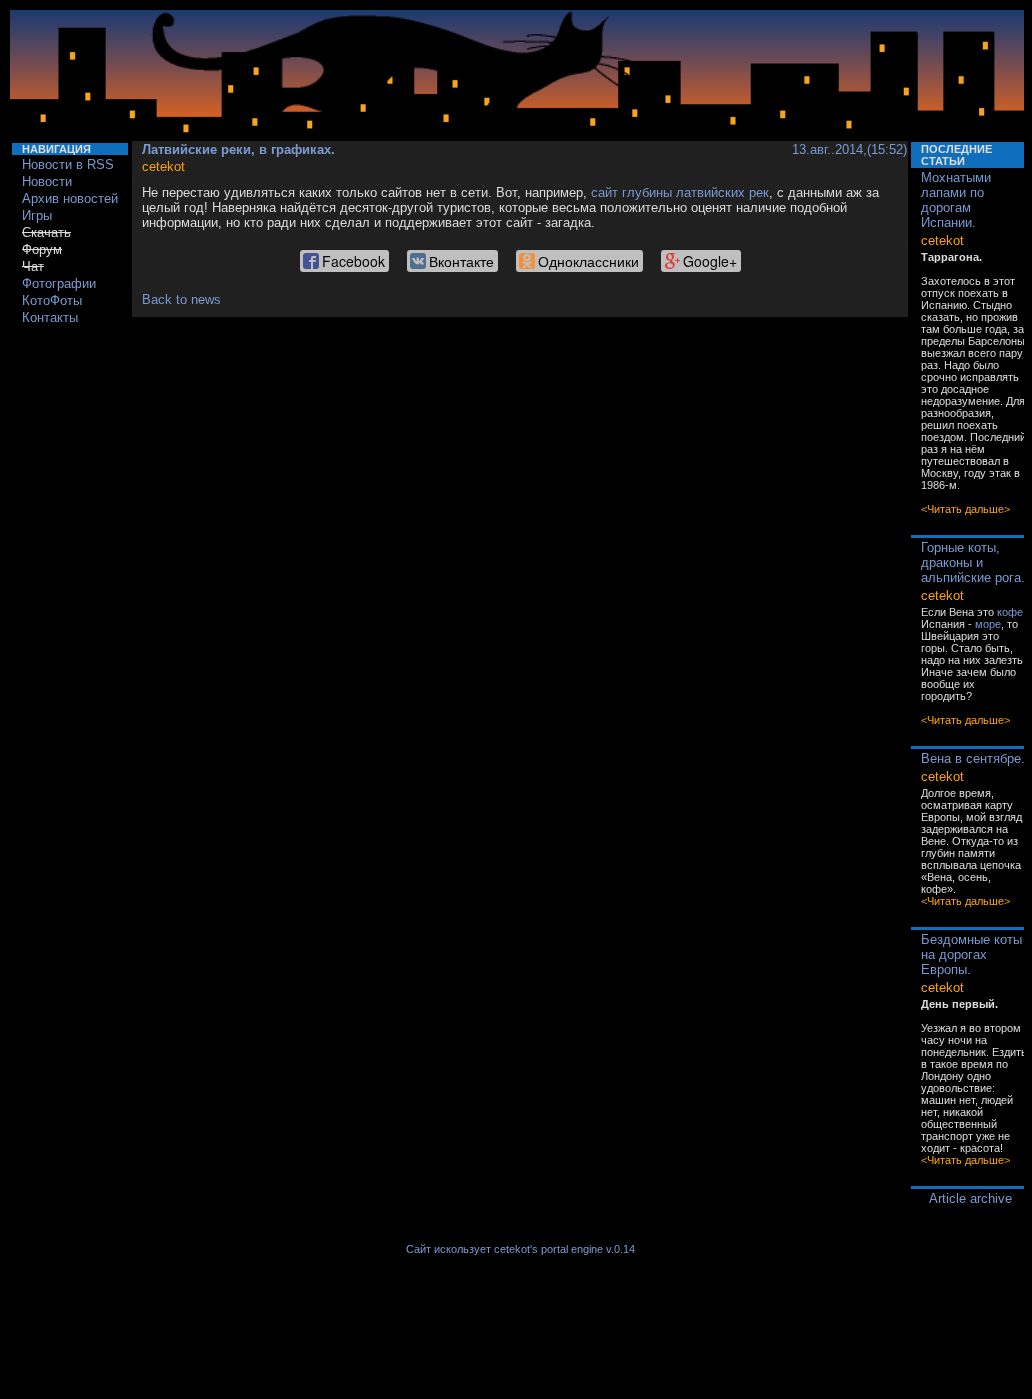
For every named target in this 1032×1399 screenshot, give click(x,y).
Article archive (970, 1198)
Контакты (50, 317)
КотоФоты (52, 300)
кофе (1010, 612)
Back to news (181, 299)
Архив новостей (70, 198)
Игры (37, 215)
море (988, 624)
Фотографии (59, 283)
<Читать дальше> (965, 509)
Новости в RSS (68, 164)
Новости (47, 181)
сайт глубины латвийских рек (680, 192)
